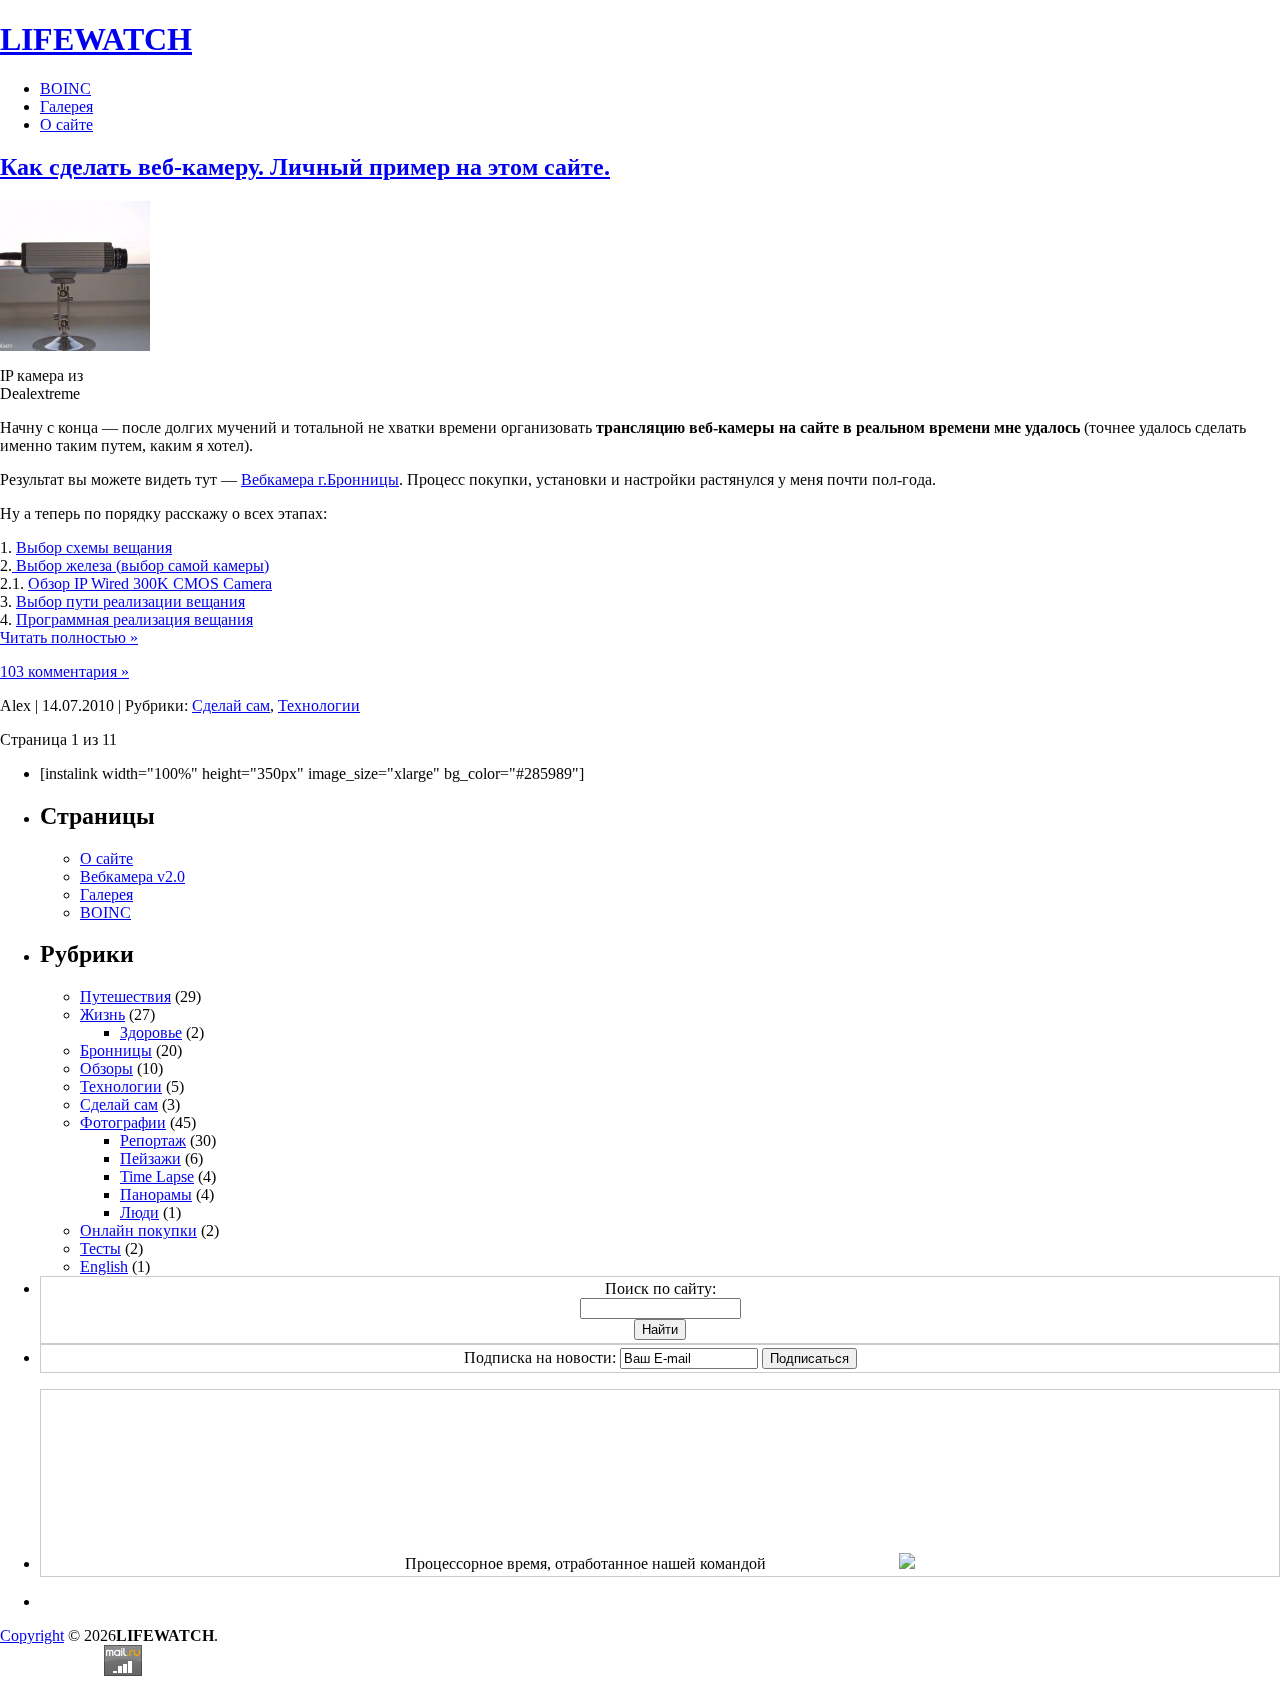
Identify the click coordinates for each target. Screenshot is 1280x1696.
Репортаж (153, 1140)
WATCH (96, 39)
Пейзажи (150, 1158)
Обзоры (106, 1068)
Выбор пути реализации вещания (130, 601)
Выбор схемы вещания (94, 547)
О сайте (66, 124)
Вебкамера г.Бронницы (320, 479)
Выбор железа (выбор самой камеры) (140, 565)
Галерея (66, 106)
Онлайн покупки (138, 1230)
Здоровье (151, 1032)
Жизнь (102, 1014)
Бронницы (116, 1050)
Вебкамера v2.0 (132, 876)
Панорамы (156, 1194)
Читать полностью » (69, 637)
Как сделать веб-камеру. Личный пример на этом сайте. (305, 167)
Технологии (319, 705)
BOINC (65, 88)
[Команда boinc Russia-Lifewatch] (907, 1563)
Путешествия (125, 996)
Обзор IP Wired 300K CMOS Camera (150, 583)
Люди (139, 1212)
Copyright (32, 1635)
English (104, 1266)
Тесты (100, 1248)
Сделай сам (231, 705)
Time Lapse (157, 1176)
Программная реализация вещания (134, 619)
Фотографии (123, 1122)
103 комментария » (64, 671)
